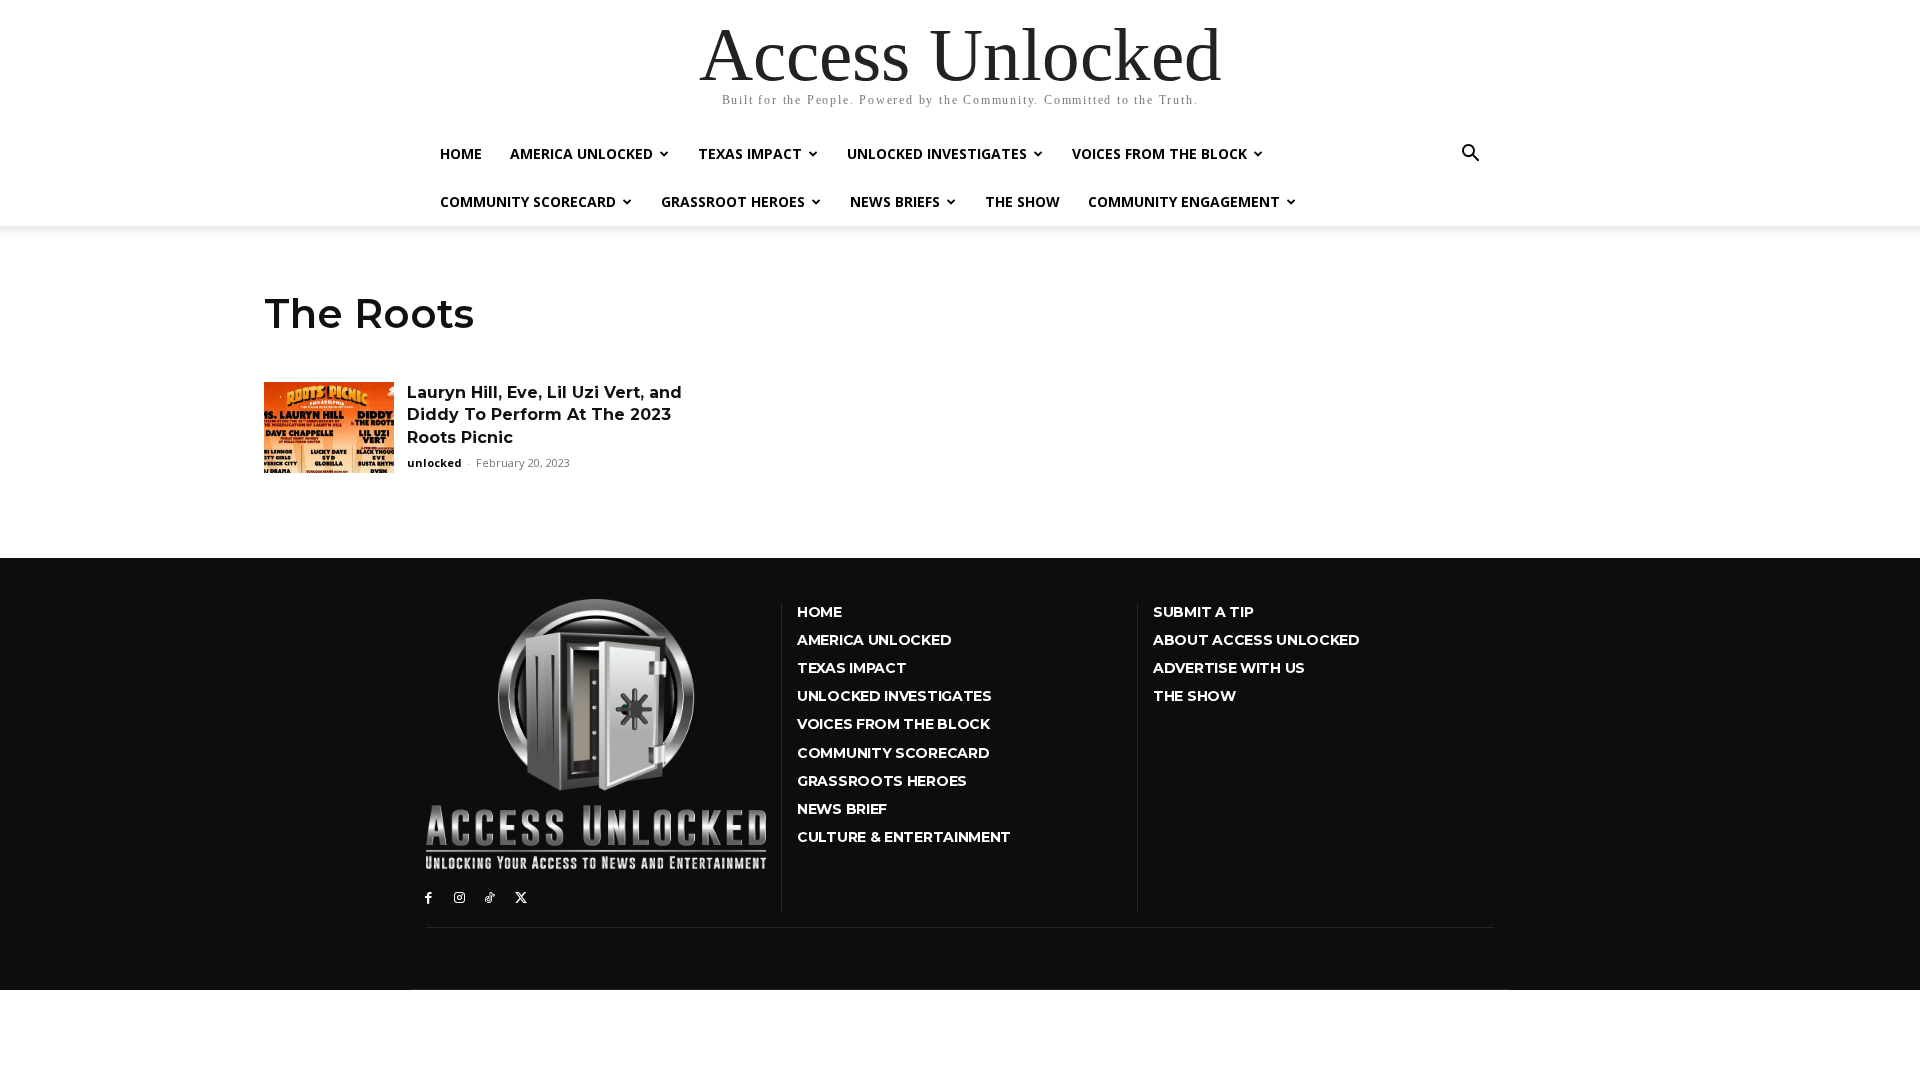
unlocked (434, 462)
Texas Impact (750, 153)
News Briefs (895, 201)
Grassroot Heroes (733, 201)
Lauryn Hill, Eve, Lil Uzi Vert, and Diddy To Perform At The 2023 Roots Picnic (544, 415)
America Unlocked (581, 153)
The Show (1022, 201)
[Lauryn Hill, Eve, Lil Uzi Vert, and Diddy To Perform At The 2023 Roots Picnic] (329, 427)
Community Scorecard (528, 201)
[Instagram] (459, 896)
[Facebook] (428, 896)
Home (461, 153)
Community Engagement (1184, 201)
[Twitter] (520, 896)
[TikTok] (490, 896)
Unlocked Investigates (937, 153)
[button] (1470, 155)
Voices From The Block (1159, 153)
